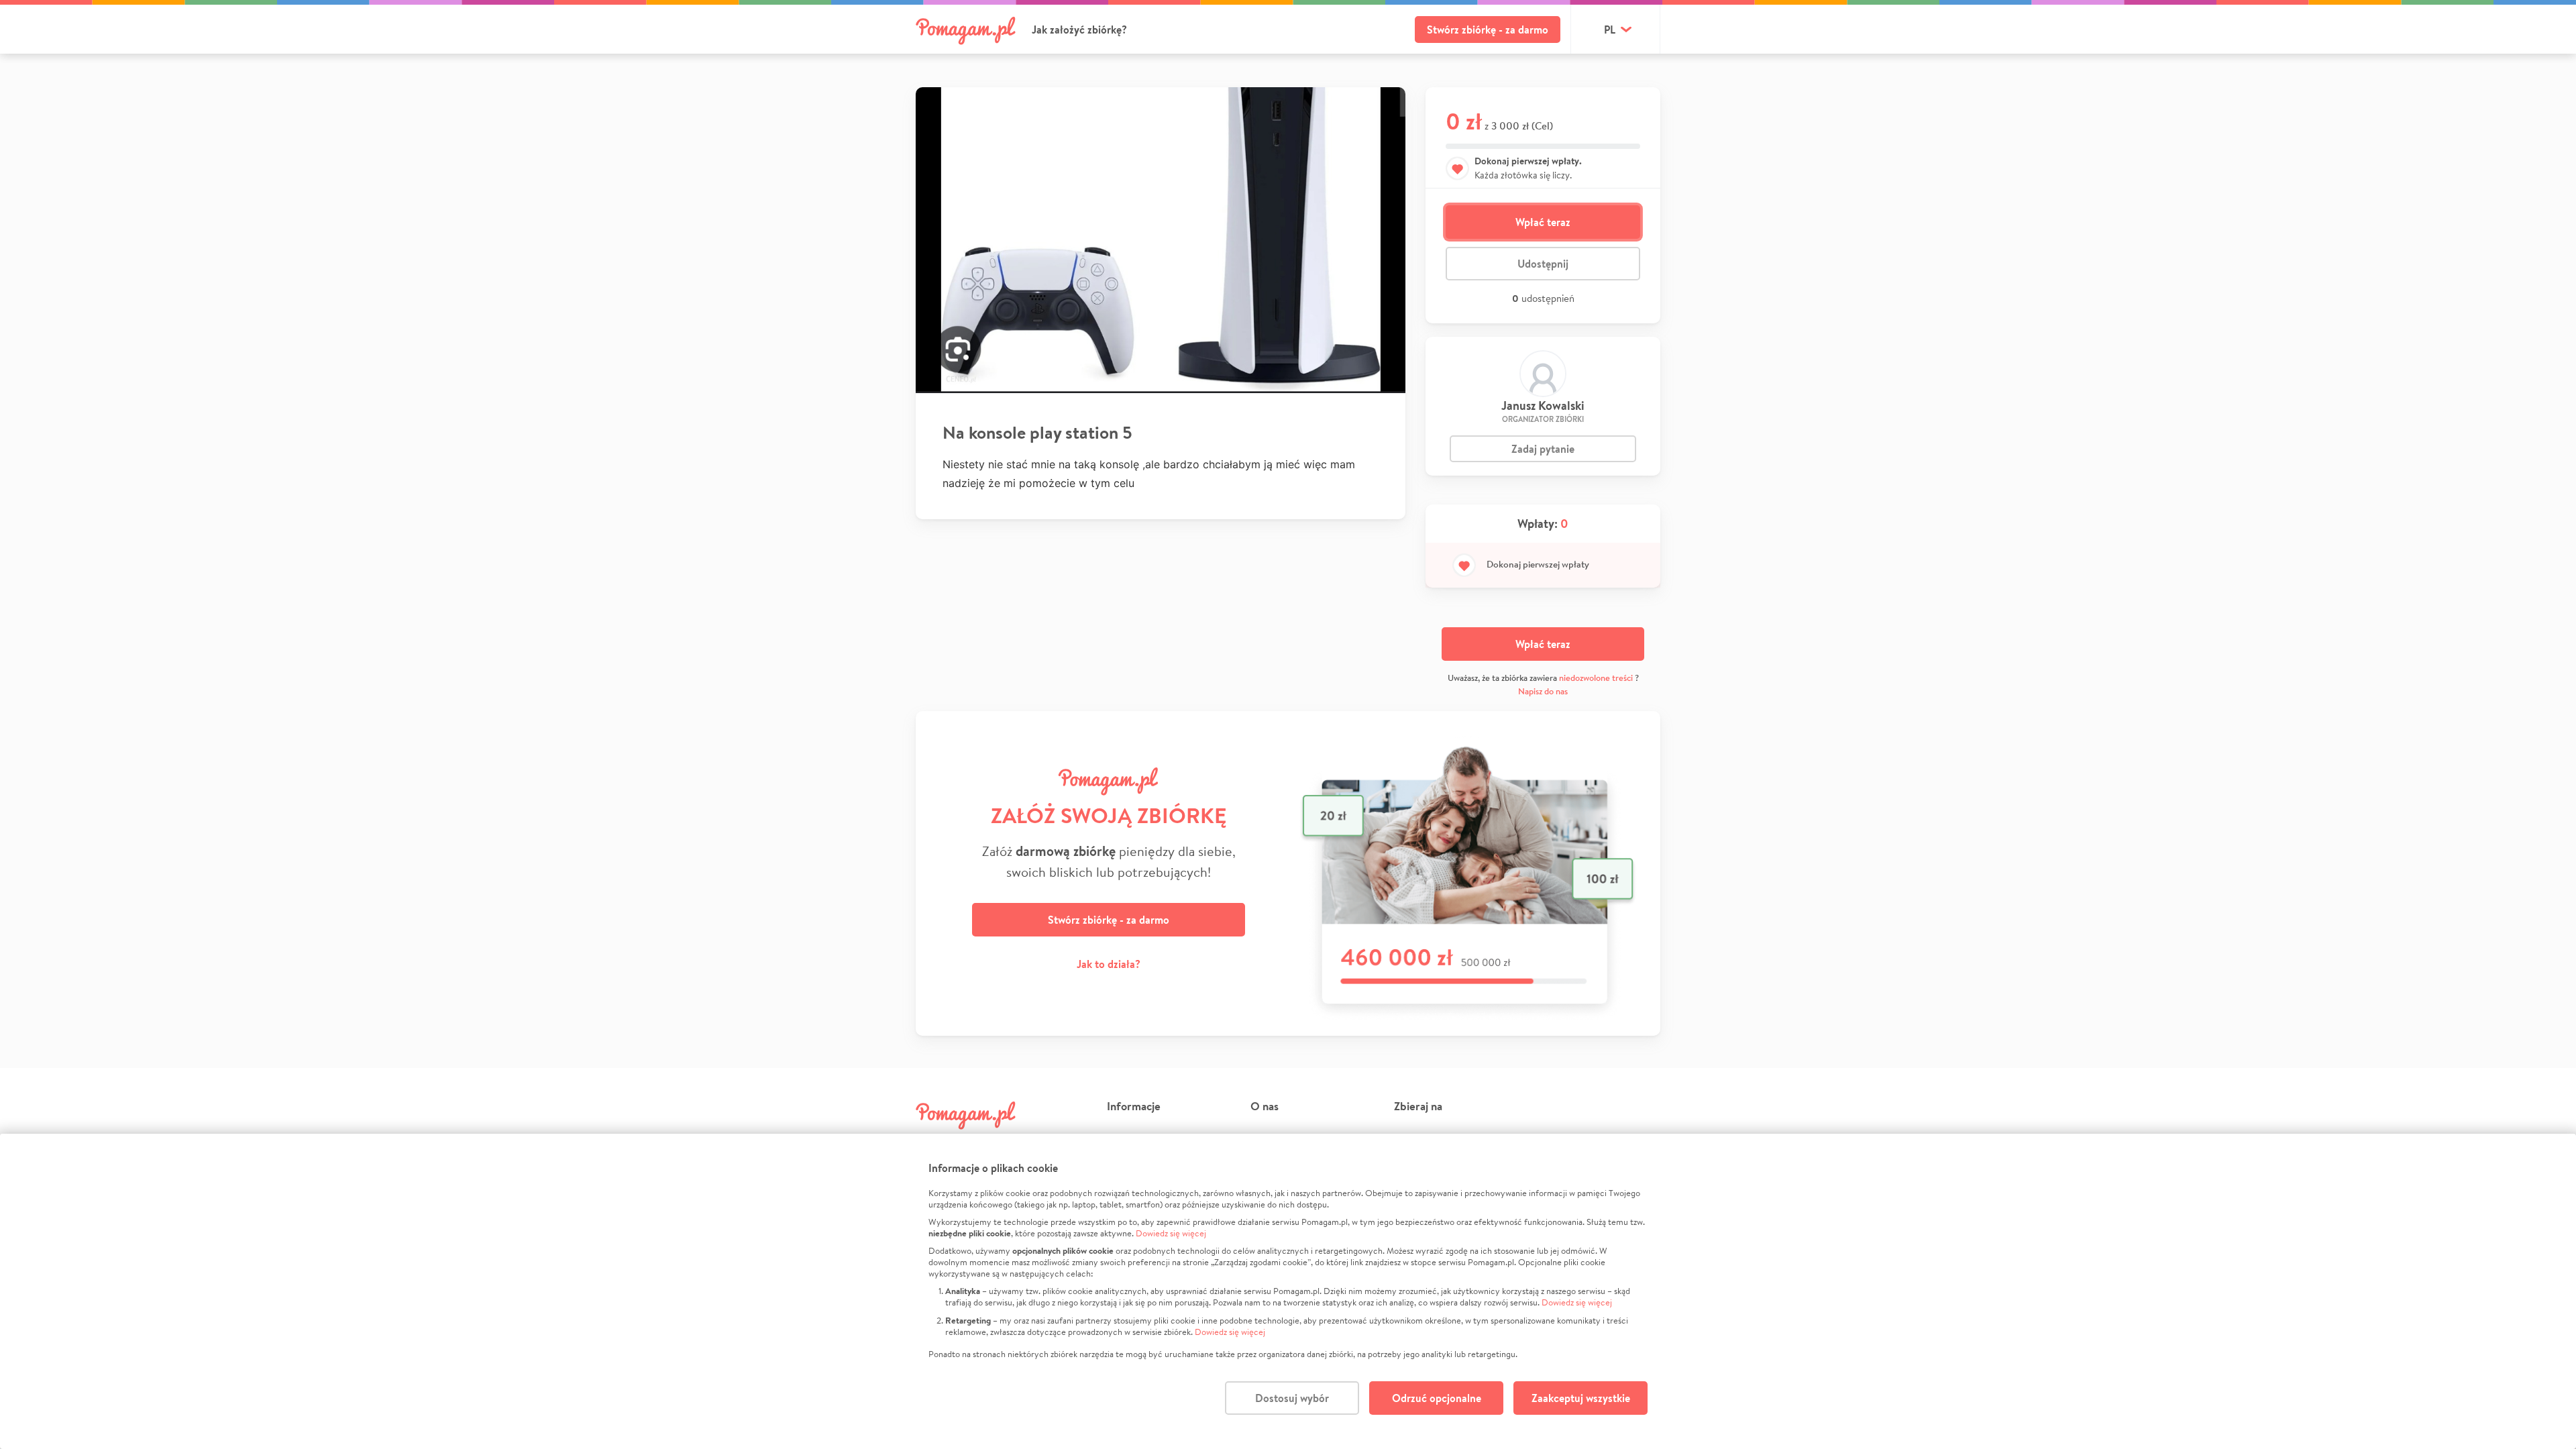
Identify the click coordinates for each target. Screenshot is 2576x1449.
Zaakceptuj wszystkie (1581, 1398)
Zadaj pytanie (1543, 449)
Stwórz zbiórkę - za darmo (1488, 30)
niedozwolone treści (1596, 678)
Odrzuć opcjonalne (1437, 1398)
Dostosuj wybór (1292, 1398)
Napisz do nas (1543, 691)
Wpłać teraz (1543, 222)
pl (1610, 30)
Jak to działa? (1109, 964)
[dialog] (1288, 1291)
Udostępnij (1543, 264)
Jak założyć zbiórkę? (1079, 30)
